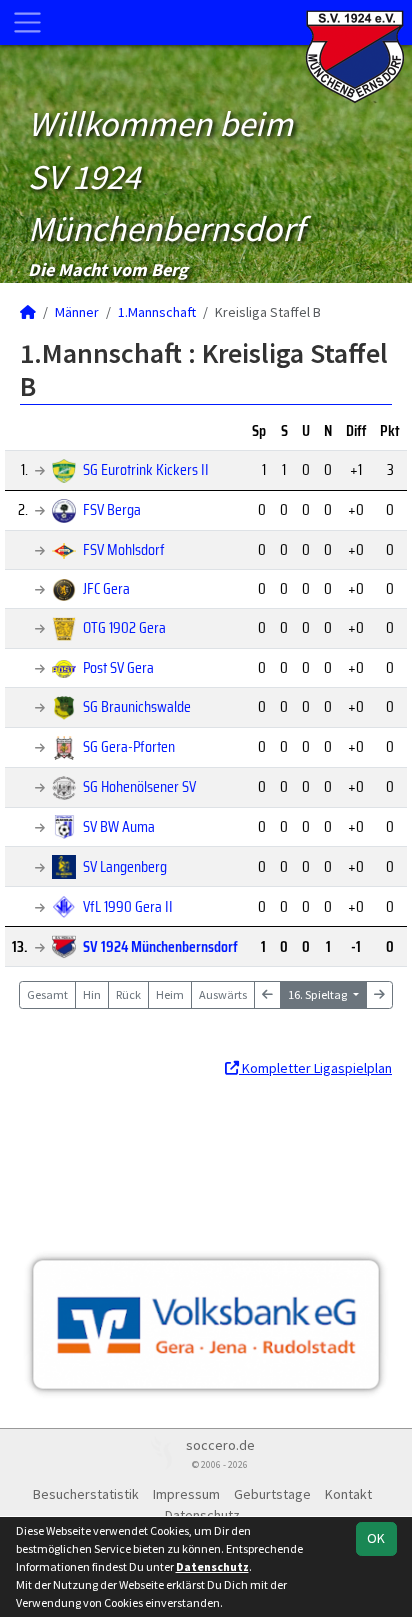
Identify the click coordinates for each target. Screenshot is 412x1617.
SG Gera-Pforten (129, 746)
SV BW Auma (119, 826)
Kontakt (348, 1494)
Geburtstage (272, 1494)
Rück (128, 994)
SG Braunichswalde (137, 706)
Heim (170, 994)
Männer (77, 312)
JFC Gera (106, 588)
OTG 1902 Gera (124, 627)
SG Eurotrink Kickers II (146, 469)
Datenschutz (202, 1515)
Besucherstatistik (86, 1494)
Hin (92, 994)
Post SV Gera (118, 667)
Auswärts (223, 994)
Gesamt (47, 994)
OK (376, 1538)
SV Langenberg (125, 866)
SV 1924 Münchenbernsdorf (160, 946)
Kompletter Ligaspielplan (315, 1068)
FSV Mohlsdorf (124, 549)
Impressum (186, 1494)
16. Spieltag (318, 994)
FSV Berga (112, 509)
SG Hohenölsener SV (139, 786)
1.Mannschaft (157, 312)
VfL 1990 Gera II (128, 906)
